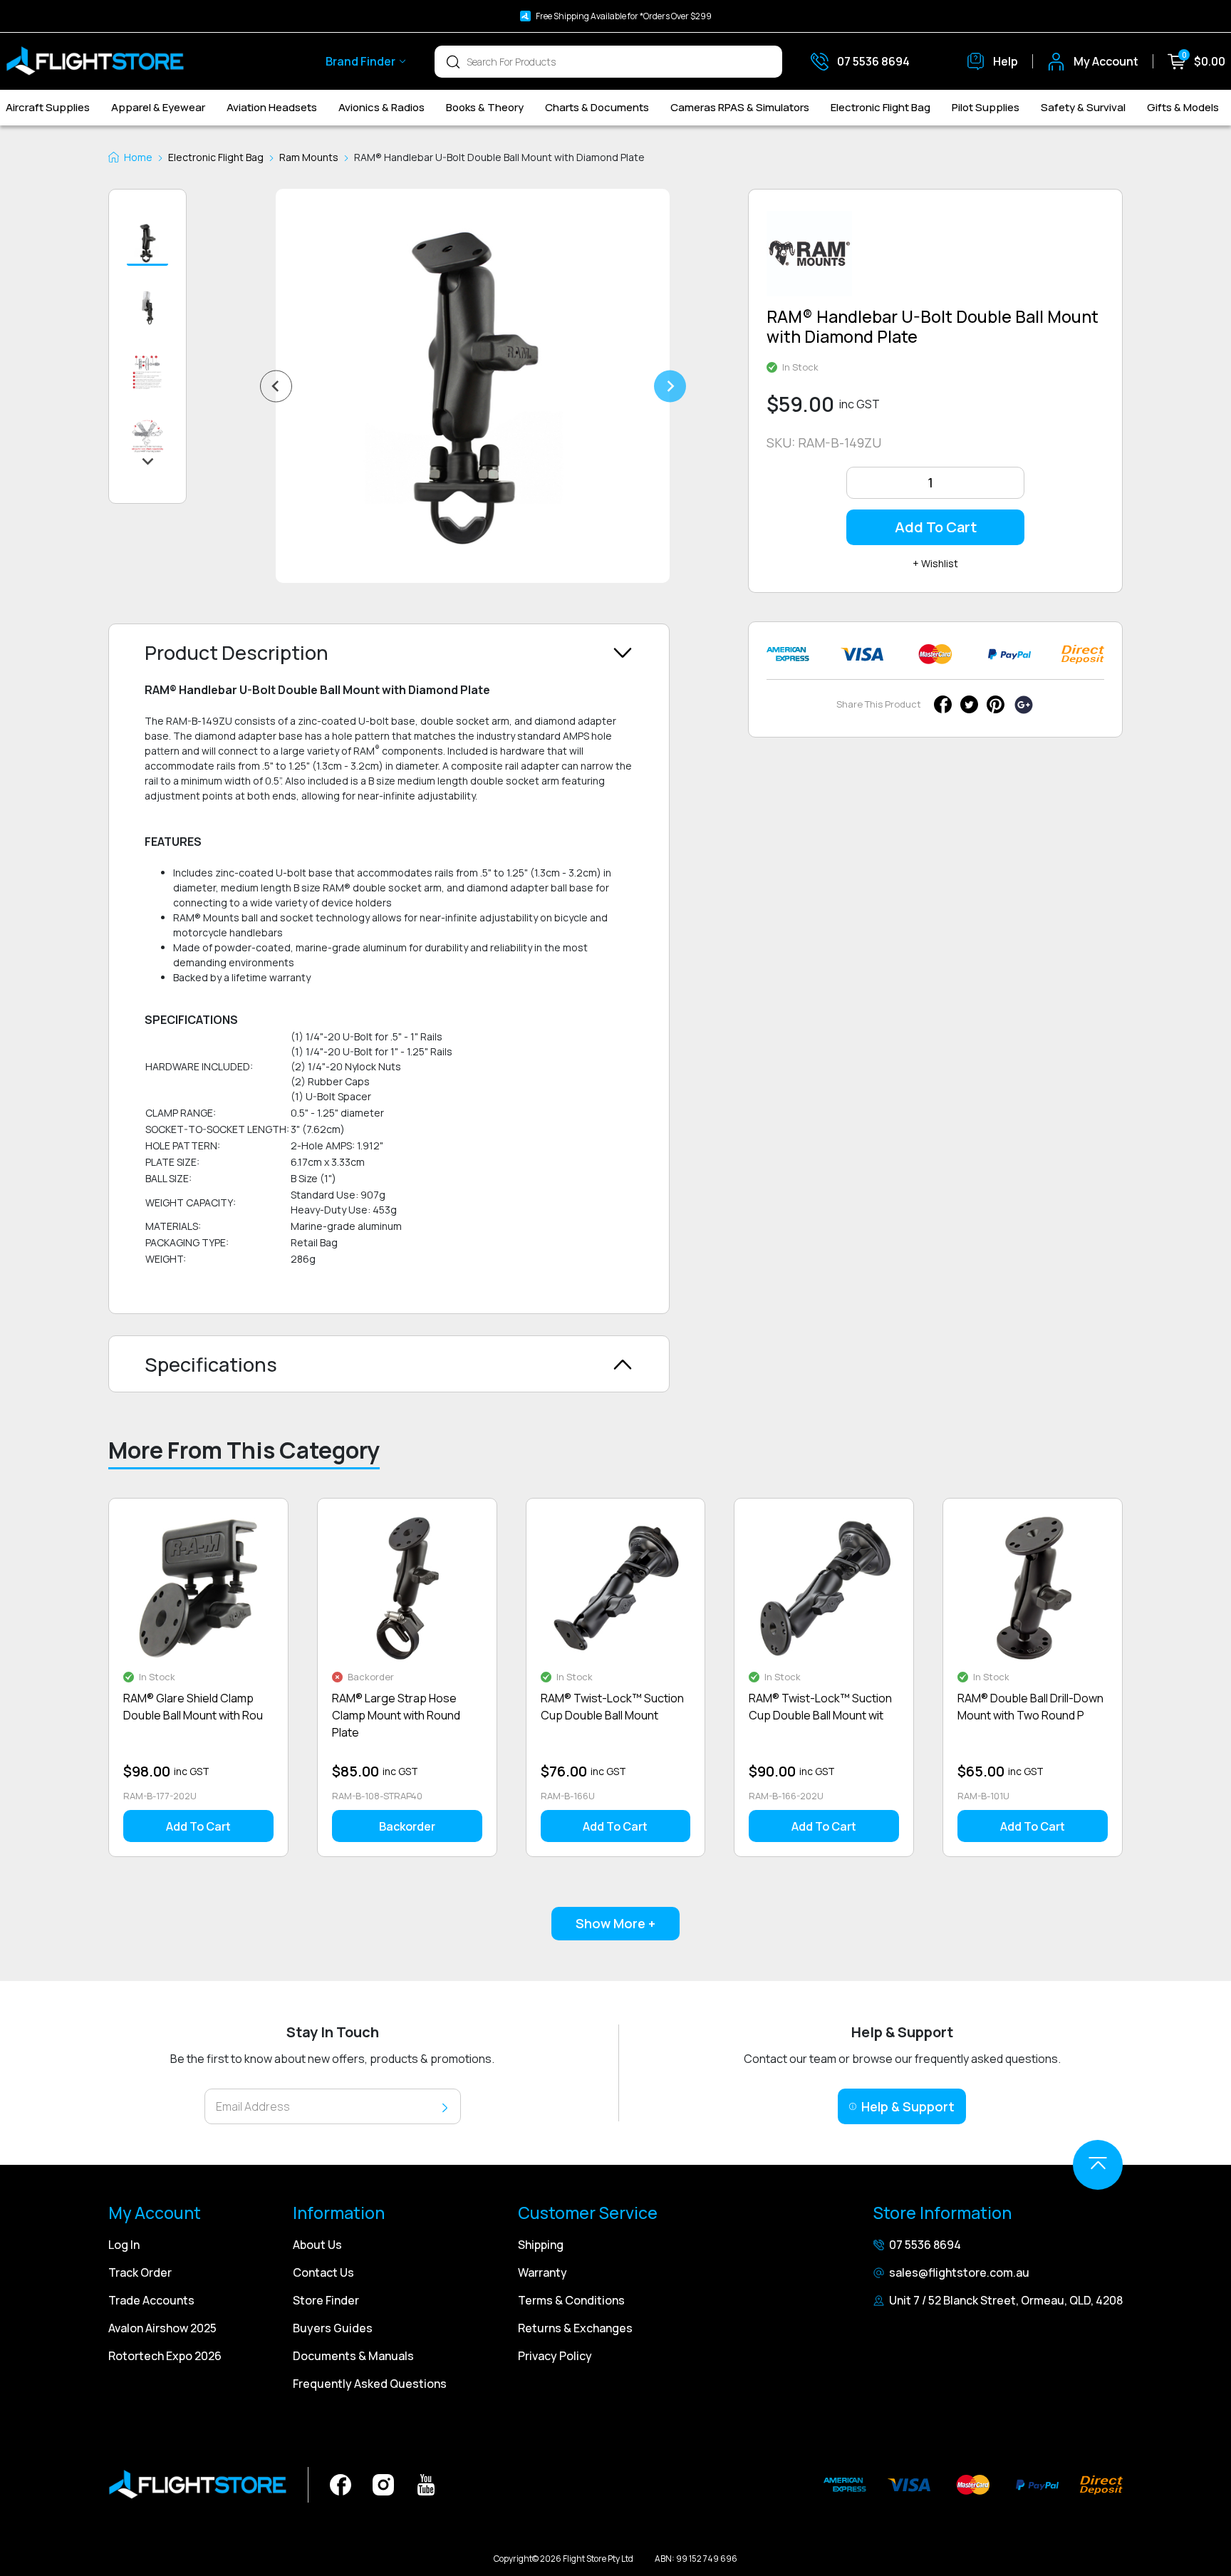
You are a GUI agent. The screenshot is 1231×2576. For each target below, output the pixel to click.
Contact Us (323, 2272)
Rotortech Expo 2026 (165, 2356)
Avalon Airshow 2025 (162, 2328)
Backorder (407, 1826)
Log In (124, 2245)
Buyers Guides (333, 2328)
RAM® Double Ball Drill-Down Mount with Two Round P (1030, 1707)
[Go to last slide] (276, 386)
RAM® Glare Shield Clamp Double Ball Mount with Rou (193, 1707)
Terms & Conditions (571, 2300)
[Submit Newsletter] (445, 2107)
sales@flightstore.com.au (959, 2272)
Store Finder (326, 2300)
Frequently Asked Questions (370, 2384)
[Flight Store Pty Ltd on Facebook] (341, 2484)
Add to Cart (936, 527)
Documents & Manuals (353, 2356)
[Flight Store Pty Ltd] (95, 61)
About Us (317, 2245)
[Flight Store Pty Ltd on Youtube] (426, 2484)
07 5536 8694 (925, 2245)
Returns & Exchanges (575, 2328)
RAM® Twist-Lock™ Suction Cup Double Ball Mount (612, 1707)
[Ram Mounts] (809, 259)
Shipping (541, 2245)
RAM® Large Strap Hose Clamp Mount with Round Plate (396, 1715)
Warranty (542, 2272)
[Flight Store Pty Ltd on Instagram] (383, 2484)
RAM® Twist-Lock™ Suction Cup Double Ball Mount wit (820, 1707)
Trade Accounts (151, 2300)
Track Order (140, 2272)
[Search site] (453, 61)
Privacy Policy (555, 2356)
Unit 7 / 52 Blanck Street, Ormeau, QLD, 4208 (1006, 2300)
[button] (147, 244)
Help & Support (908, 2106)
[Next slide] (670, 386)
